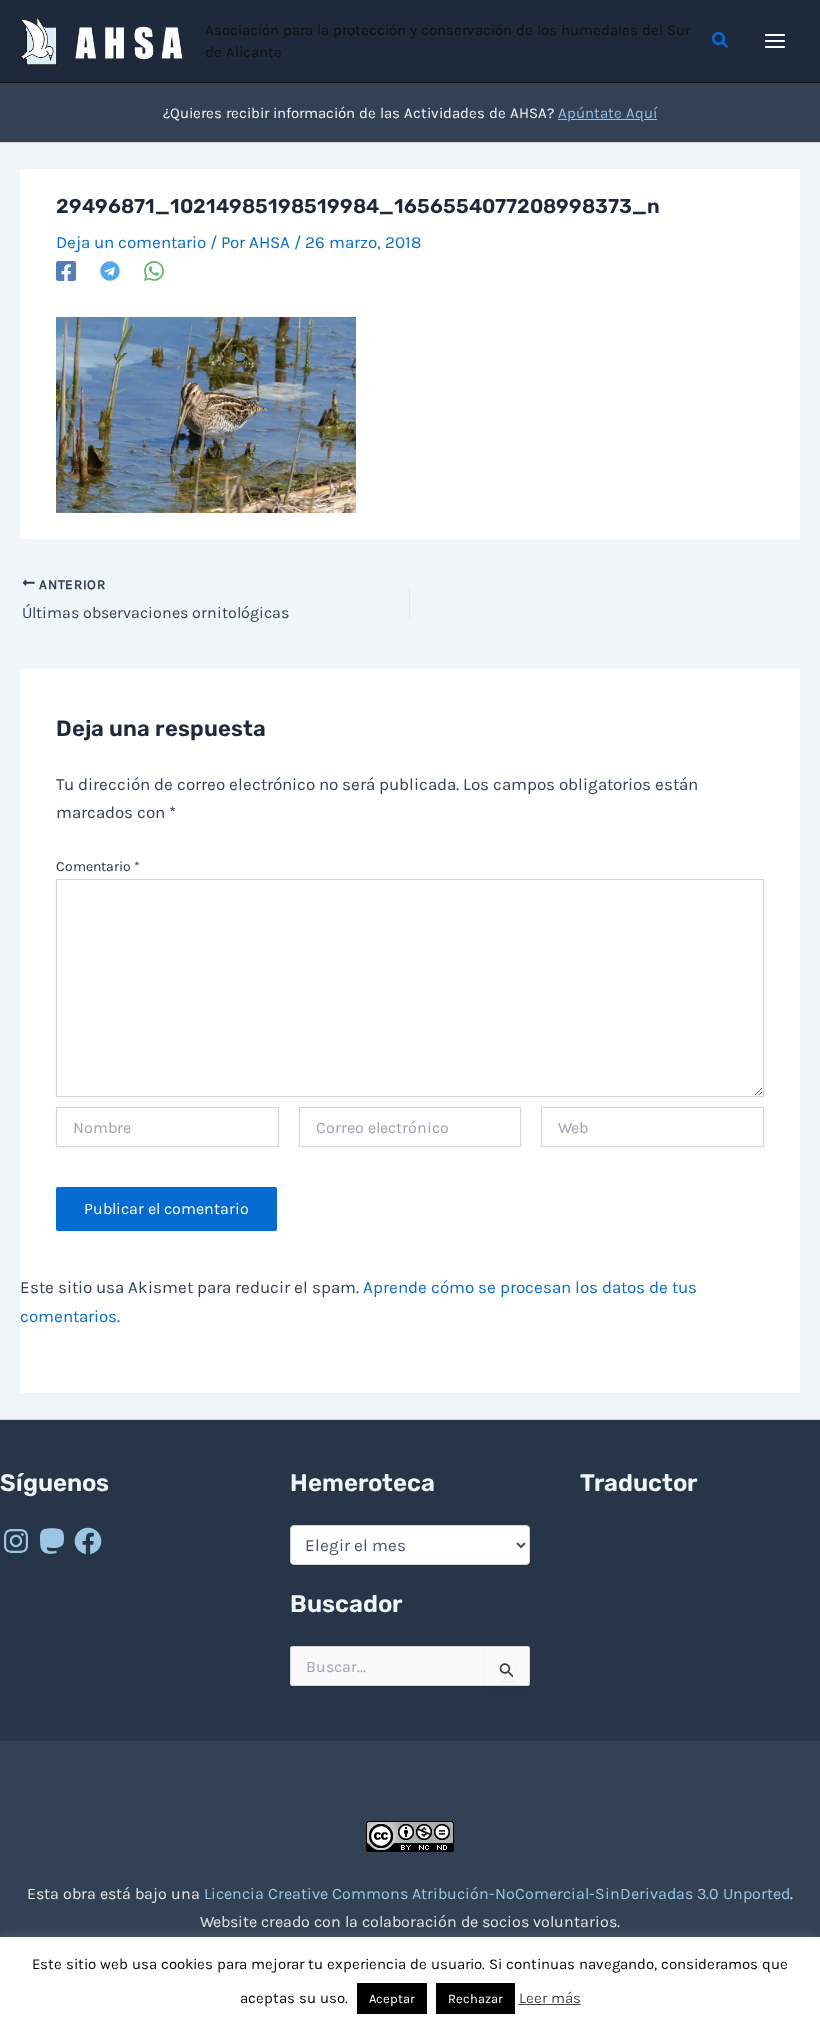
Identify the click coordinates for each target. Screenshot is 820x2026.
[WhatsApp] (154, 270)
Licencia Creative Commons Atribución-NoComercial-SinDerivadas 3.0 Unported (497, 1893)
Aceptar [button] (392, 1998)
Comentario (98, 866)
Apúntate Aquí (607, 113)
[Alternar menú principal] (776, 41)
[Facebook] (66, 270)
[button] (721, 41)
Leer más (550, 1998)
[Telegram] (110, 270)
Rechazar (475, 1998)
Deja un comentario (131, 242)
